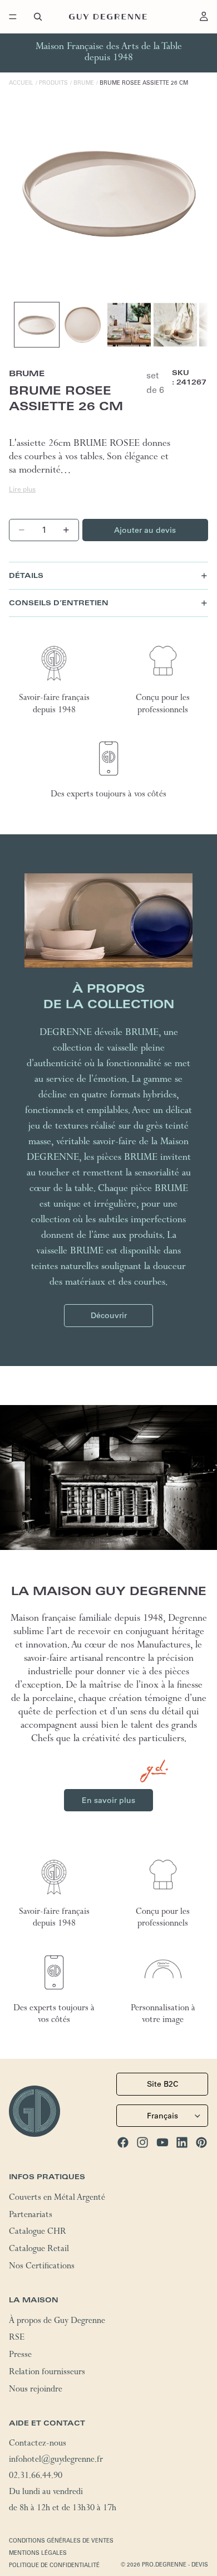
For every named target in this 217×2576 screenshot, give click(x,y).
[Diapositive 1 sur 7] (37, 325)
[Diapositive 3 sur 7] (129, 325)
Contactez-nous (38, 2444)
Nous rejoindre (36, 2390)
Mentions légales (38, 2553)
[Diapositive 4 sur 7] (175, 325)
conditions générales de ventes (61, 2541)
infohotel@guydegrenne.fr (56, 2461)
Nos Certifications (42, 2267)
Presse (20, 2356)
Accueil (21, 83)
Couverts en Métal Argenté (57, 2199)
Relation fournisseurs (47, 2373)
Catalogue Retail (39, 2250)
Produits (53, 83)
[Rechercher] (38, 17)
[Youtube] (162, 2142)
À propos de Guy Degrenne (57, 2321)
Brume (84, 83)
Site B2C (162, 2084)
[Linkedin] (182, 2142)
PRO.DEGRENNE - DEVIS (175, 2565)
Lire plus (22, 489)
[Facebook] (123, 2142)
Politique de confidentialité (54, 2565)
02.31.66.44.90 (36, 2477)
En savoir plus (108, 1800)
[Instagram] (142, 2142)
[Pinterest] (201, 2142)
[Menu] (13, 17)
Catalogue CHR (38, 2233)
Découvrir (109, 1315)
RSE (17, 2339)
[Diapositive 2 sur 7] (83, 325)
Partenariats (31, 2215)
